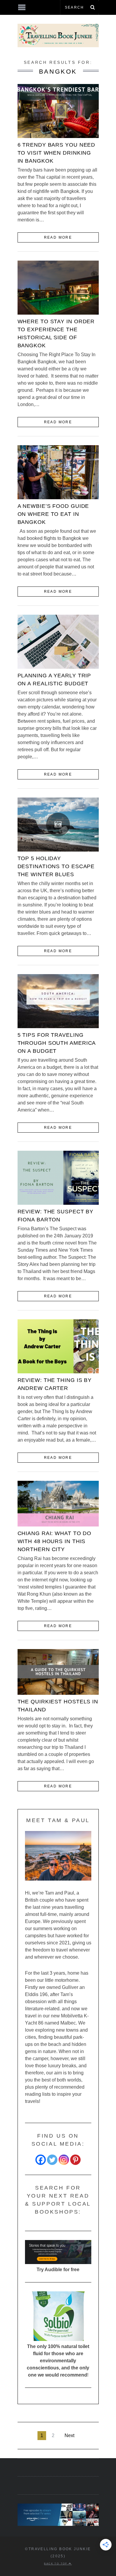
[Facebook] (41, 2160)
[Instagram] (64, 2160)
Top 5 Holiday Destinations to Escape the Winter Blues (56, 866)
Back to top (56, 2564)
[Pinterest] (75, 2160)
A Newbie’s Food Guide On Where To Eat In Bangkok (53, 514)
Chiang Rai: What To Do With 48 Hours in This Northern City (55, 1541)
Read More (58, 237)
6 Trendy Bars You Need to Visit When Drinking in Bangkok (57, 153)
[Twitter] (52, 2160)
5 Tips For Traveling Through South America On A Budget (57, 1043)
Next (69, 2435)
